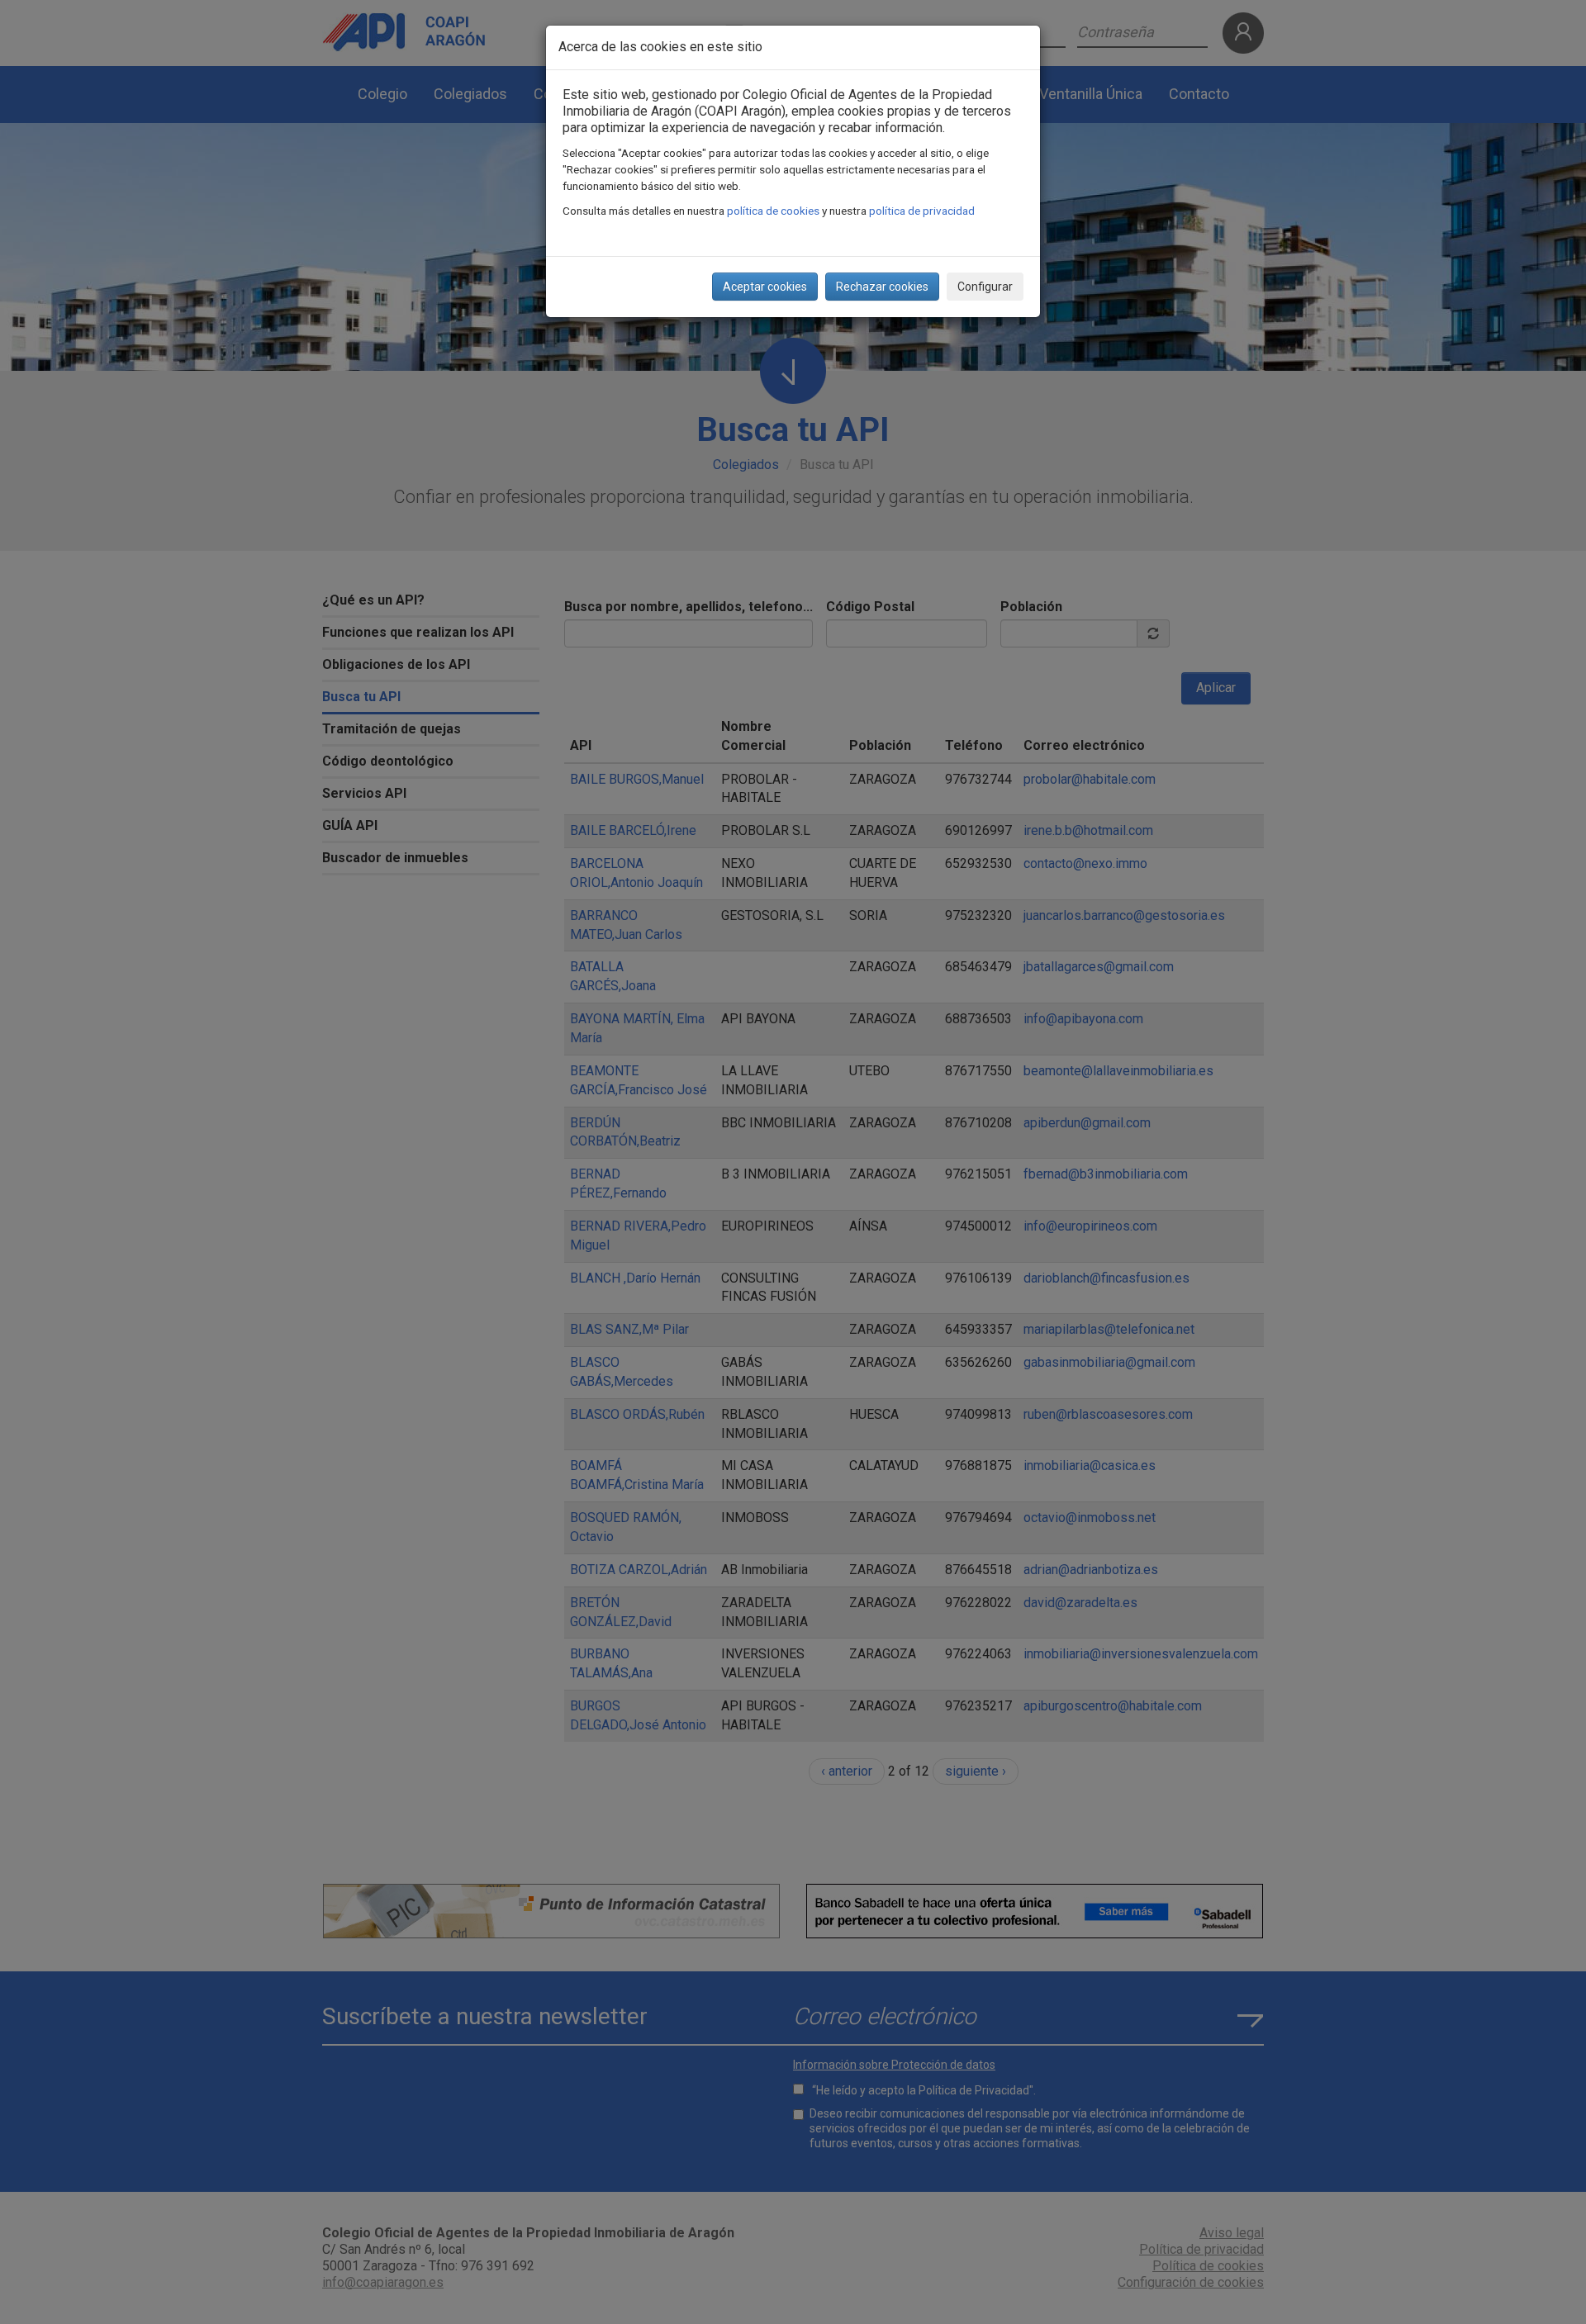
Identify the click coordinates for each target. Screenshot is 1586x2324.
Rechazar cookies (882, 287)
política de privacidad (922, 211)
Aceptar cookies (765, 287)
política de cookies (773, 211)
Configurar (985, 287)
